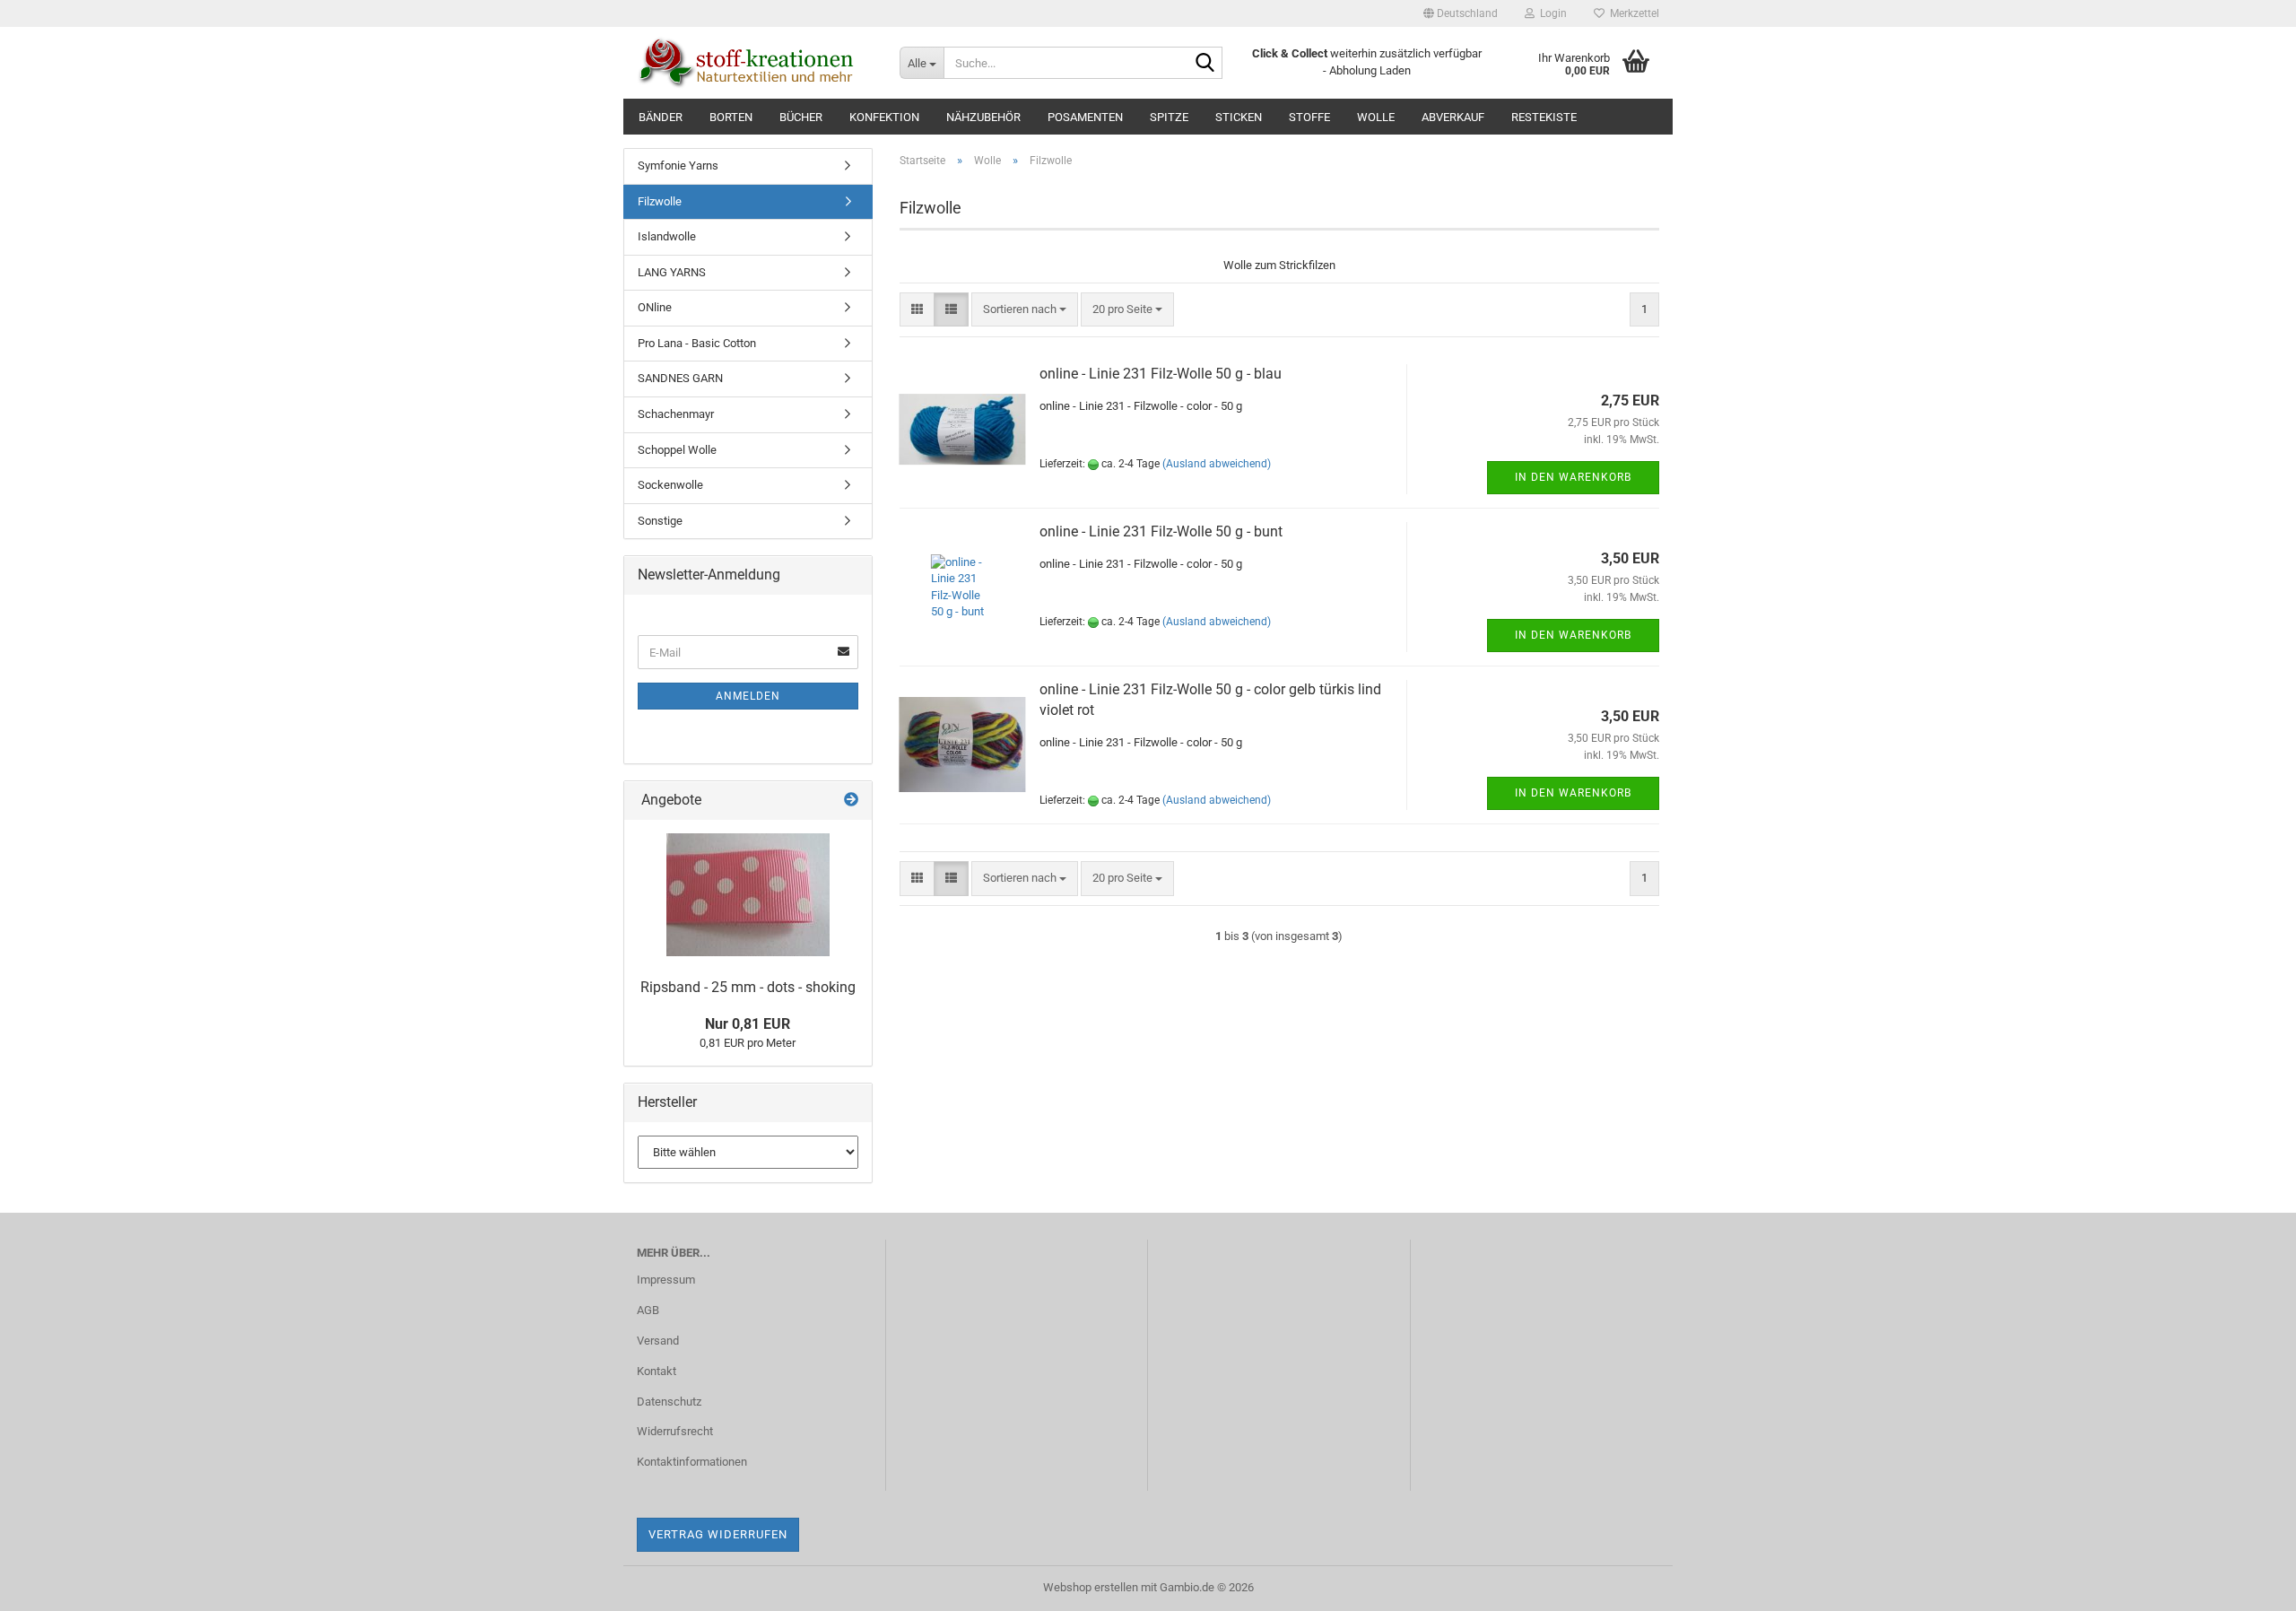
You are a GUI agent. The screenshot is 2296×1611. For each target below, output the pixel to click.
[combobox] (1025, 310)
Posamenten (1085, 117)
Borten (731, 117)
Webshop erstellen (1091, 1587)
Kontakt (657, 1371)
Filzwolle (660, 201)
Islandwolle (667, 236)
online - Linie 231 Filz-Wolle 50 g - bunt (1161, 531)
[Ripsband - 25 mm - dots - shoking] (748, 895)
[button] (1461, 13)
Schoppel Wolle (677, 450)
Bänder (661, 117)
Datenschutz (669, 1402)
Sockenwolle (670, 485)
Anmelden (748, 696)
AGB (648, 1310)
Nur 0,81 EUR (748, 1024)
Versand (658, 1341)
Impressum (666, 1280)
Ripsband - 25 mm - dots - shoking (748, 987)
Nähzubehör (983, 117)
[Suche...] (1205, 64)
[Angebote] (851, 801)
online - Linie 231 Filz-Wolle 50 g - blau (1161, 374)
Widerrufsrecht (675, 1431)
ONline (655, 307)
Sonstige (660, 521)
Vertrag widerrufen (718, 1534)
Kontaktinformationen (692, 1462)
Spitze (1169, 117)
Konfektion (884, 117)
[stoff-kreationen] (755, 63)
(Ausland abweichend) (1217, 464)
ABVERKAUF (1453, 117)
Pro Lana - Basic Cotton (697, 343)
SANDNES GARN (680, 378)
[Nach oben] (2247, 1584)
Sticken (1239, 117)
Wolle (1376, 117)
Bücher (801, 117)
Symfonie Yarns (678, 165)
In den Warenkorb (1573, 477)
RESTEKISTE (1544, 117)
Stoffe (1309, 117)
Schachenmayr (676, 414)
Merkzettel (1632, 13)
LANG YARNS (672, 272)
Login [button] (1551, 13)
